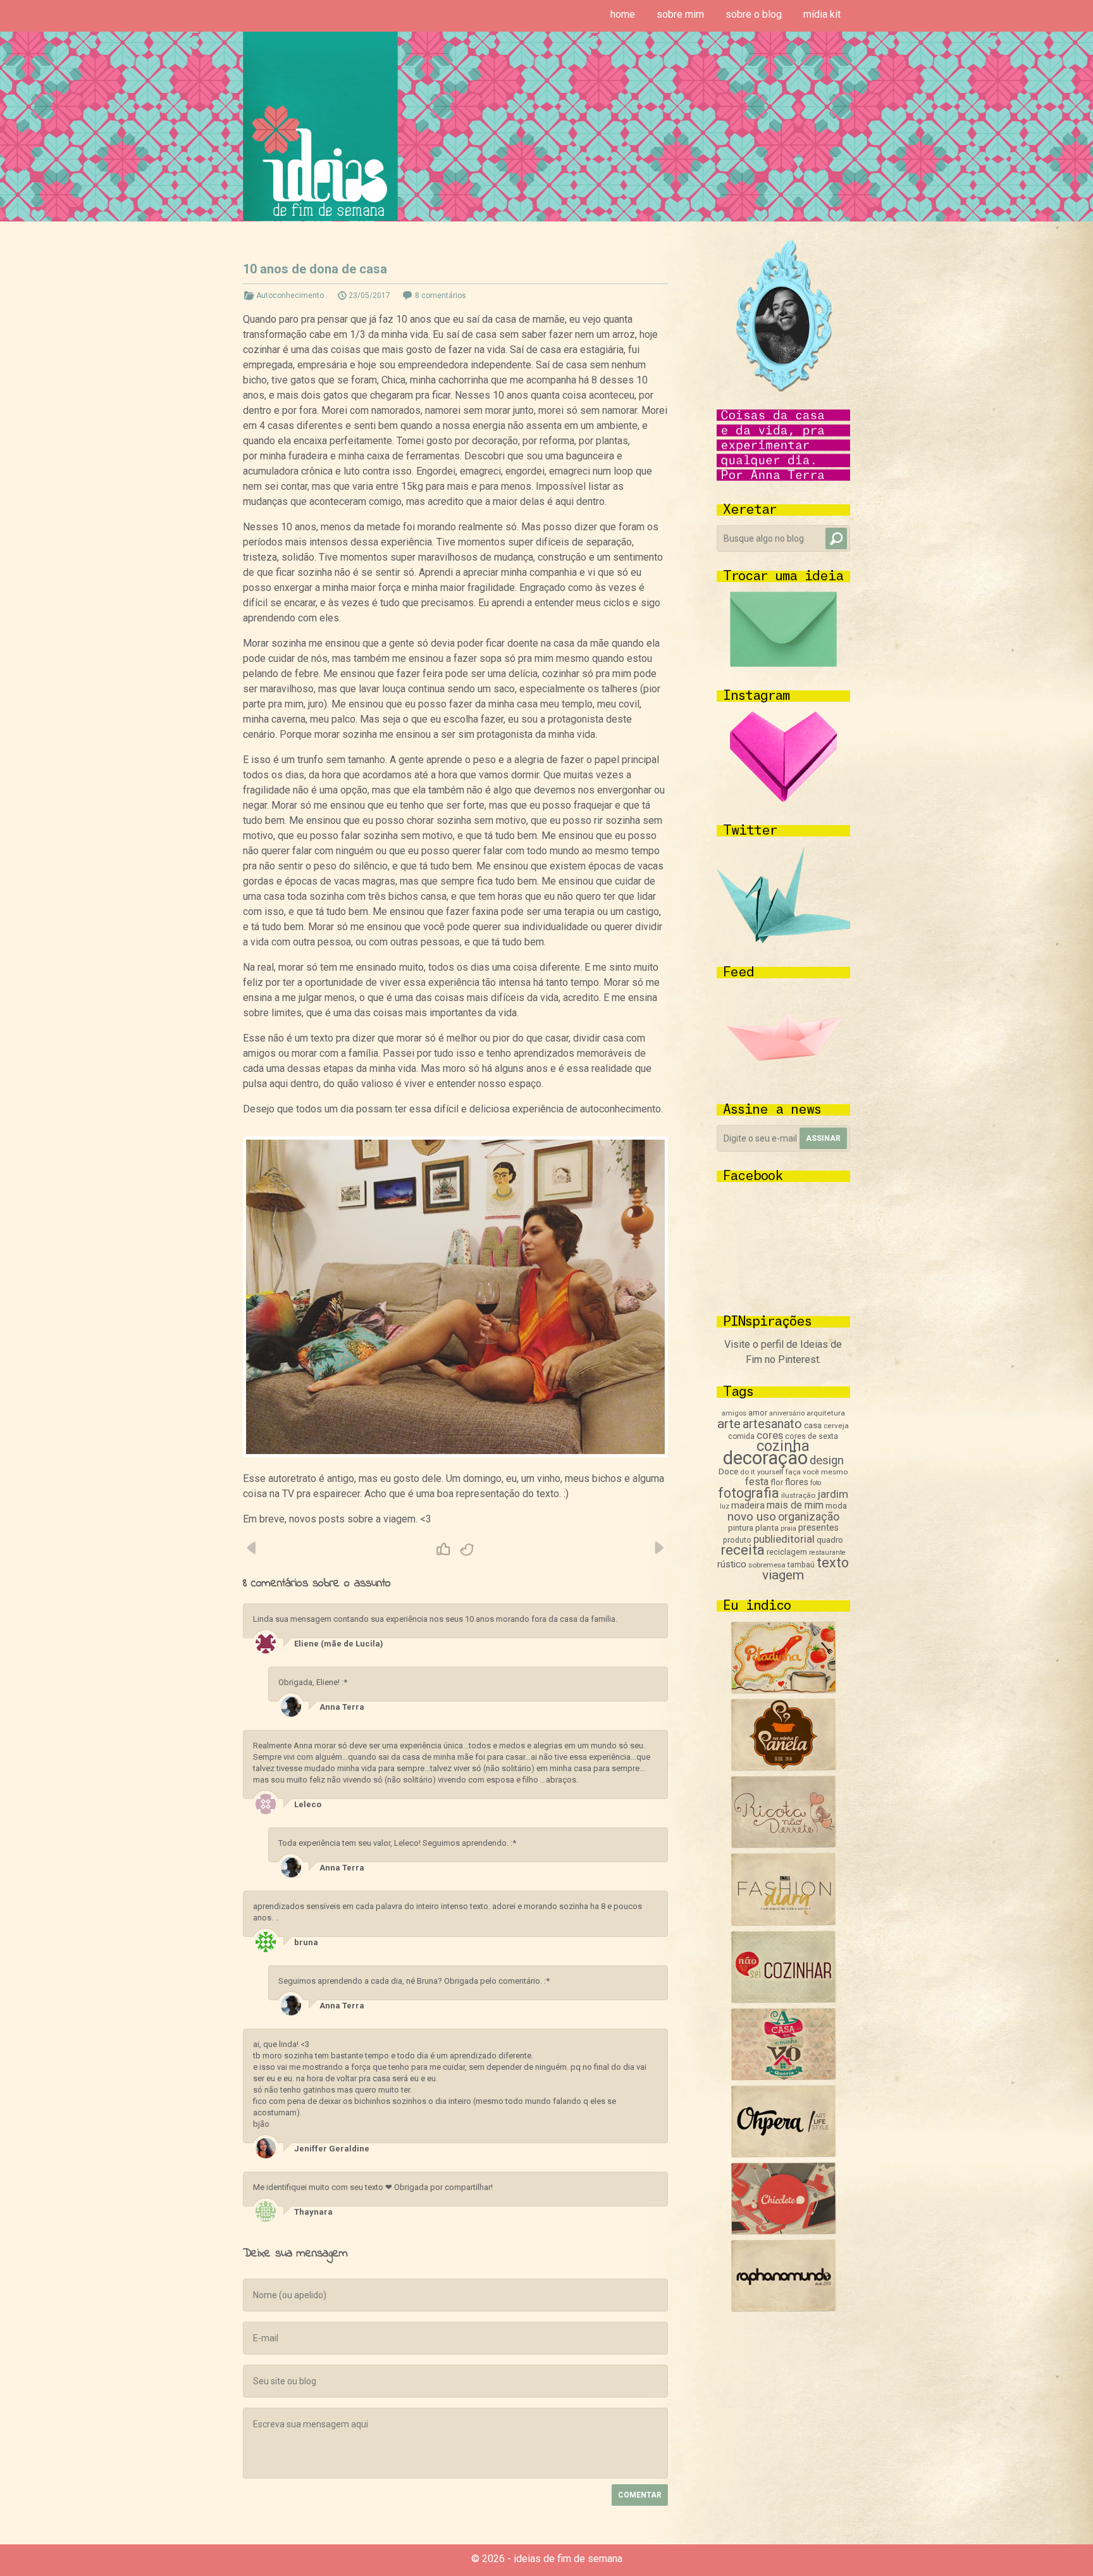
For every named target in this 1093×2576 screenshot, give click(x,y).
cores (770, 1435)
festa (757, 1482)
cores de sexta (812, 1436)
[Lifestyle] (783, 1845)
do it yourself (762, 1472)
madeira (748, 1505)
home (623, 14)
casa (813, 1425)
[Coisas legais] (783, 2231)
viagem (783, 1575)
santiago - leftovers (252, 1548)
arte (729, 1424)
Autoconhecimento (290, 296)
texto (833, 1563)
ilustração (798, 1495)
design (827, 1460)
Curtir (443, 1550)
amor (758, 1413)
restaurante (827, 1552)
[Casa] (783, 2077)
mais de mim (795, 1505)
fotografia (749, 1493)
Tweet (467, 1550)
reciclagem (787, 1552)
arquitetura (826, 1413)
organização (809, 1516)
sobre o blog (754, 14)
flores (797, 1482)
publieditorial (784, 1539)
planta (767, 1528)
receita (743, 1550)
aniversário (787, 1413)
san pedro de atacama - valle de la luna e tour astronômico (658, 1548)
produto (737, 1540)
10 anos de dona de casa (315, 269)
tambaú (801, 1565)
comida (741, 1436)
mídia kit (822, 14)
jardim (833, 1494)
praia (788, 1528)
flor (777, 1482)
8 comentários (441, 296)
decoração (765, 1458)
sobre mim (680, 14)
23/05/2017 (369, 296)
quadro (830, 1540)
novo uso (752, 1516)
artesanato (772, 1424)
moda (836, 1506)
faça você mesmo (817, 1472)
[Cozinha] (783, 1690)
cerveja (836, 1426)
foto (816, 1483)
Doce (728, 1472)
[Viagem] (783, 2309)
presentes (818, 1528)
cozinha (783, 1446)
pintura (741, 1528)
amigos (734, 1413)
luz (725, 1506)
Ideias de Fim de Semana (320, 126)
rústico (732, 1564)
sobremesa (767, 1565)
